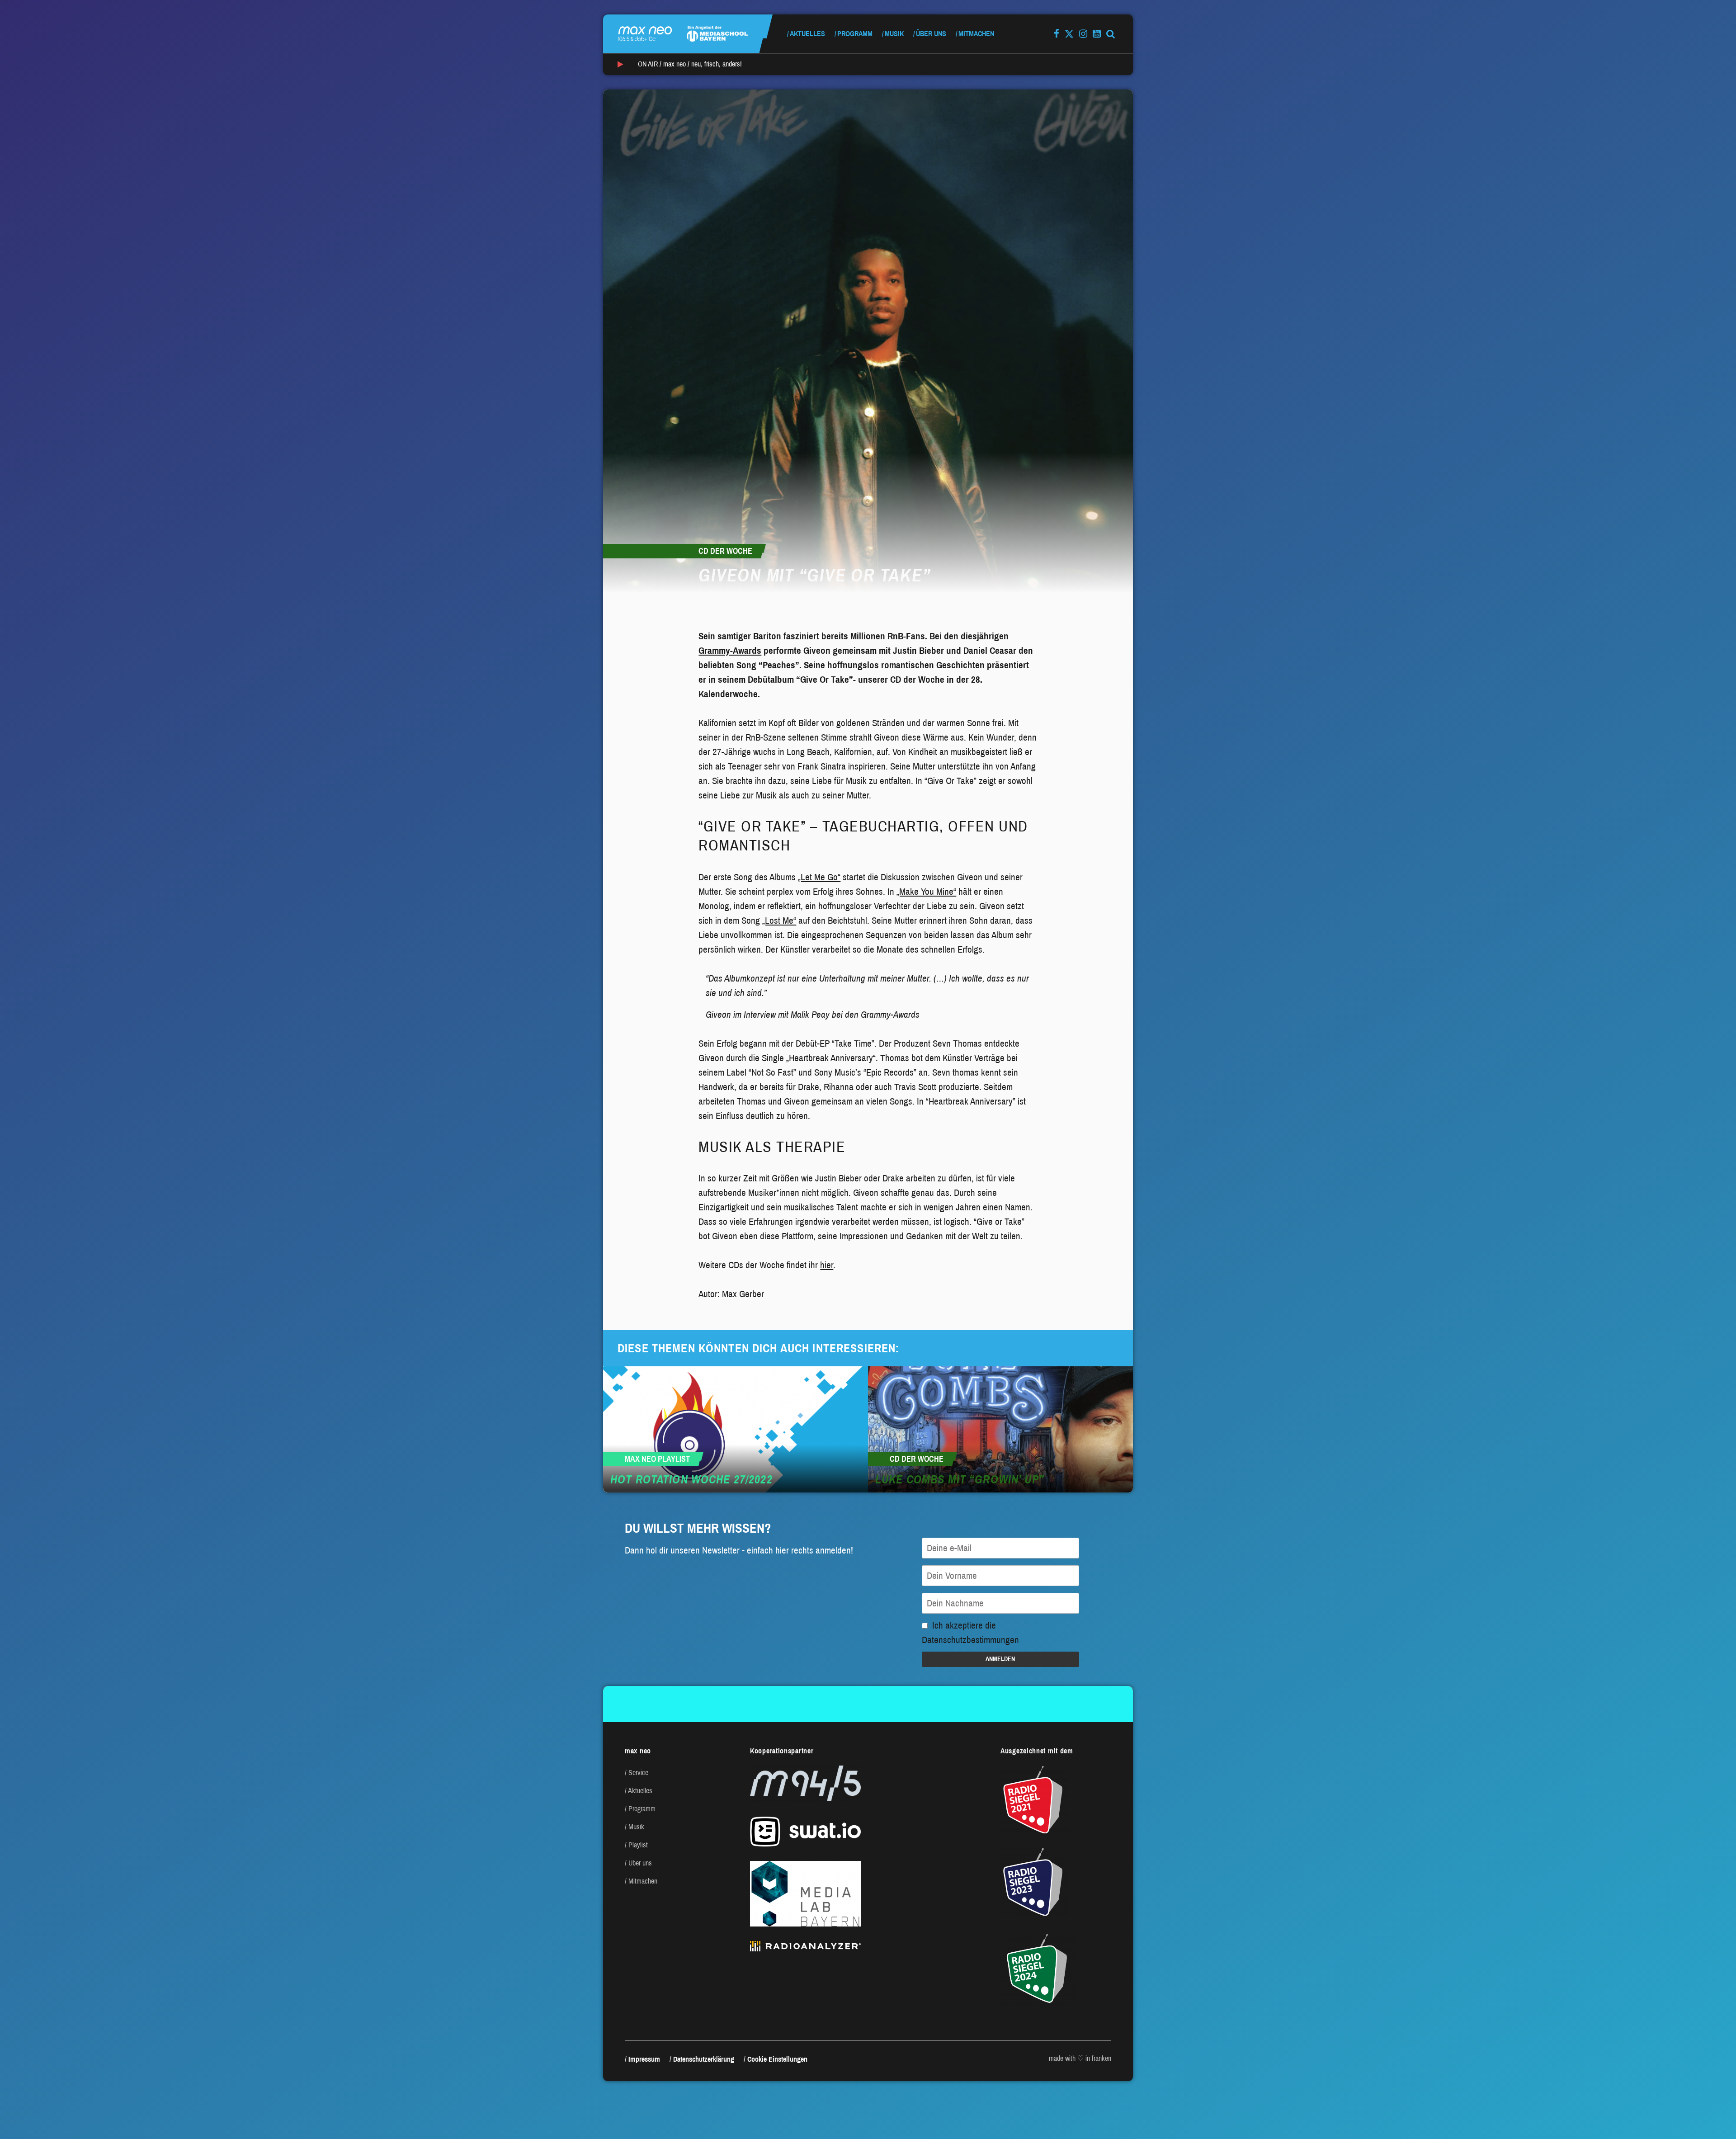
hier (827, 1265)
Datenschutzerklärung (704, 2059)
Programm (855, 34)
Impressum (644, 2059)
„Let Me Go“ (819, 877)
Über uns (931, 34)
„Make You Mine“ (926, 892)
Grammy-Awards (730, 651)
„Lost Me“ (779, 921)
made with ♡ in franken (1080, 2058)
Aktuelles (807, 34)
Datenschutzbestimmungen (970, 1640)
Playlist (638, 1845)
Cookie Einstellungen (777, 2059)
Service (638, 1773)
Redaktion (744, 614)
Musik (894, 34)
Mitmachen (976, 34)
